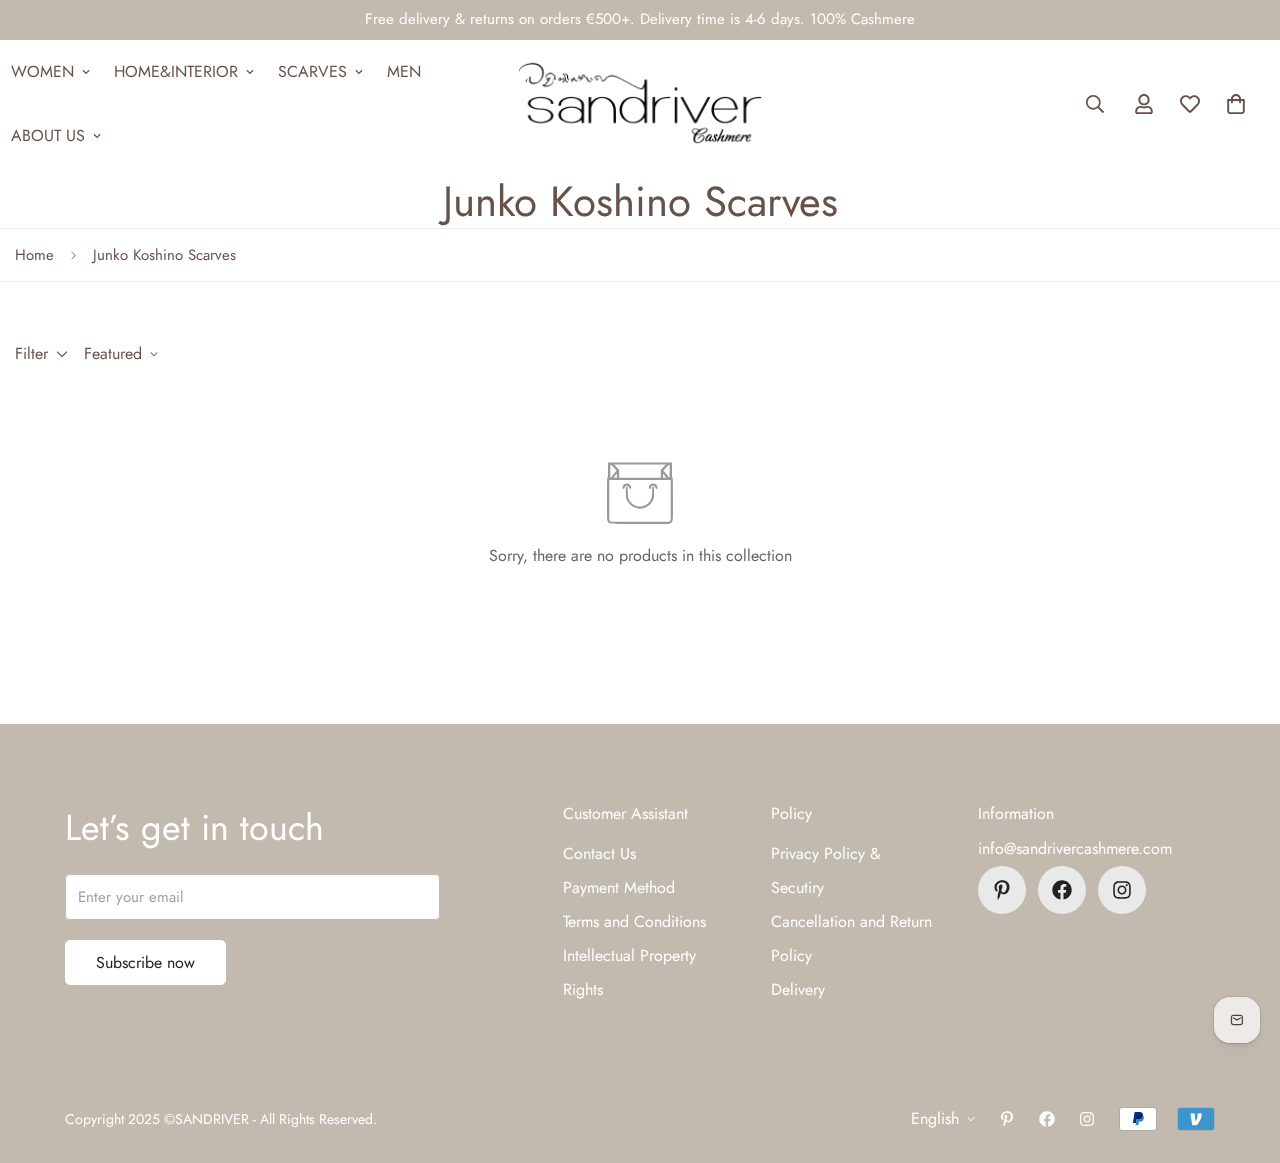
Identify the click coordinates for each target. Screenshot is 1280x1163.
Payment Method (619, 887)
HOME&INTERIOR (176, 71)
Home (34, 255)
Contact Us (599, 853)
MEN (404, 71)
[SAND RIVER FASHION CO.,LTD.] (639, 104)
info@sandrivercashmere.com (1075, 848)
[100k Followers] (1122, 890)
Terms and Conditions (634, 921)
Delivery (798, 989)
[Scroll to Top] (1241, 1054)
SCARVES (312, 71)
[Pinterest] (1002, 890)
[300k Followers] (1062, 890)
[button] (1236, 104)
